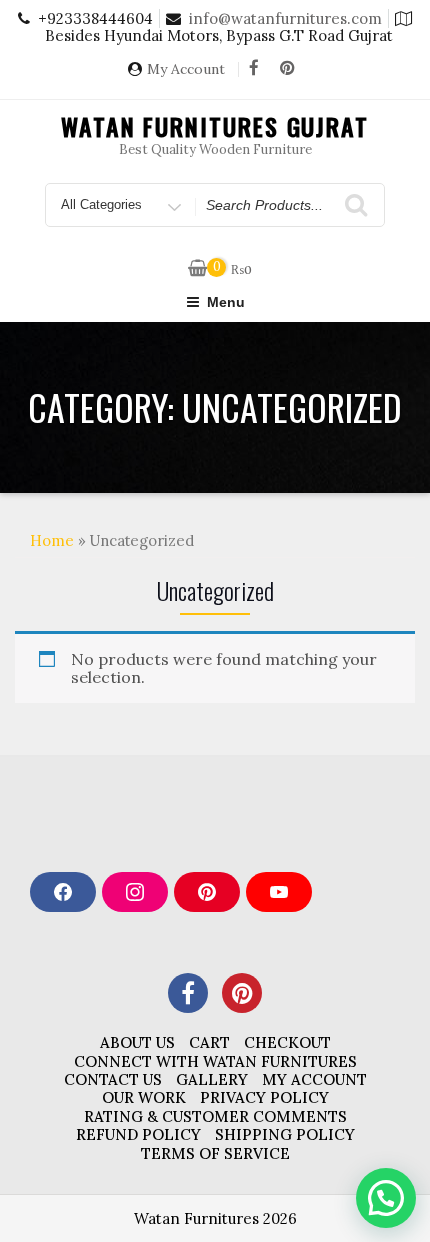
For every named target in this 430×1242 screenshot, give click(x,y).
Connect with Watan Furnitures (215, 1061)
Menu (226, 302)
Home (52, 540)
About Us (137, 1042)
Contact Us (113, 1079)
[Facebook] (254, 69)
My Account (186, 69)
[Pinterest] (287, 69)
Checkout (287, 1042)
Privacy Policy (264, 1097)
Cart (209, 1042)
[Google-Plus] (242, 993)
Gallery (212, 1079)
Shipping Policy (285, 1134)
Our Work (144, 1097)
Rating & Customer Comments (215, 1116)
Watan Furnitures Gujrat (215, 126)
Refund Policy (138, 1134)
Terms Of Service (215, 1153)
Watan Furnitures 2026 (215, 1218)
